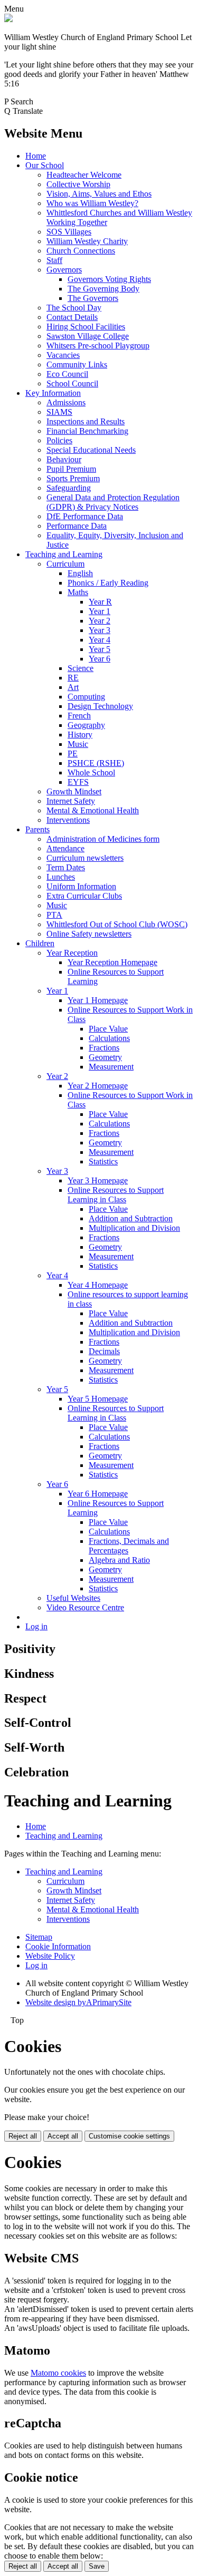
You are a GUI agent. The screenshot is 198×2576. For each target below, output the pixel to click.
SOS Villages (69, 232)
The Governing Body (103, 289)
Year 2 (100, 621)
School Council (72, 383)
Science (81, 668)
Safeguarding (69, 488)
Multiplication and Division (134, 1228)
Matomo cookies (58, 2373)
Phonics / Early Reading (108, 583)
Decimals (104, 1351)
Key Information (53, 393)
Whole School (91, 772)
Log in (36, 1626)
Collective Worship (78, 184)
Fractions (104, 1048)
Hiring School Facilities (86, 327)
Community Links (77, 364)
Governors (64, 270)
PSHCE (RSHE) (96, 763)
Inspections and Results (86, 421)
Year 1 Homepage (98, 1000)
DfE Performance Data (85, 516)
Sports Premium (73, 478)
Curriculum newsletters (85, 858)
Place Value (108, 1029)
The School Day (74, 308)
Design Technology (100, 706)
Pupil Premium (71, 469)
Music (78, 744)
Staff (54, 260)
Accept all (63, 2136)
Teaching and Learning (64, 554)
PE (73, 754)
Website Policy (50, 1956)
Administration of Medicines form (103, 839)
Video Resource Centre (85, 1607)
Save (97, 2566)
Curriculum (65, 564)
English (80, 573)
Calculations (109, 1038)
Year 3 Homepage (98, 1180)
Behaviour (64, 459)
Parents (37, 829)
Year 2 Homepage (98, 1086)
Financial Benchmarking (87, 431)
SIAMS (59, 412)
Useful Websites (73, 1598)
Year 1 (100, 611)
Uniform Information (81, 886)
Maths (78, 592)
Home (36, 156)
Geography (86, 725)
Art (73, 687)
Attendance (65, 848)
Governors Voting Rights (109, 279)
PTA (54, 915)
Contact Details (72, 317)
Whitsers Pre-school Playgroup (98, 346)
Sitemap (39, 1937)
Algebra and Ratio (119, 1560)
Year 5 (100, 649)
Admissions (66, 402)
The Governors (93, 298)
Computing (86, 697)
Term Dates (66, 867)
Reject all (23, 2136)
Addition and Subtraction (131, 1218)
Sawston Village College (88, 336)
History (80, 735)
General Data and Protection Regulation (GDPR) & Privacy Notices (113, 502)
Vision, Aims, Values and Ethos (99, 194)
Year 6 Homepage (98, 1494)
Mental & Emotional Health (93, 810)
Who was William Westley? (92, 203)
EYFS (78, 782)
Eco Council (67, 374)
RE (73, 678)
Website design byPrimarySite (78, 2002)
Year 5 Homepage (98, 1399)
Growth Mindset (74, 791)
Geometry (105, 1057)
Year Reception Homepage (112, 962)
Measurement (111, 1067)
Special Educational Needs (91, 450)
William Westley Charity (87, 241)
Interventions (68, 820)
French (79, 716)
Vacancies (63, 355)
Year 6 (100, 659)
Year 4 (100, 640)
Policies (59, 440)
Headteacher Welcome (84, 175)
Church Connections (81, 251)
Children (40, 943)
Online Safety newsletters (89, 934)
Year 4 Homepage (98, 1285)
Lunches (61, 877)
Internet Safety (71, 801)
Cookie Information (58, 1946)
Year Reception (72, 953)
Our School (45, 165)
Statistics (103, 1161)
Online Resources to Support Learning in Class (116, 1195)
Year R (100, 602)
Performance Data (77, 526)
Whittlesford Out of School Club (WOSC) (117, 924)
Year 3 (100, 630)
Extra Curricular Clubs (84, 896)
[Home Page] (8, 19)
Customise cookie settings (129, 2136)
